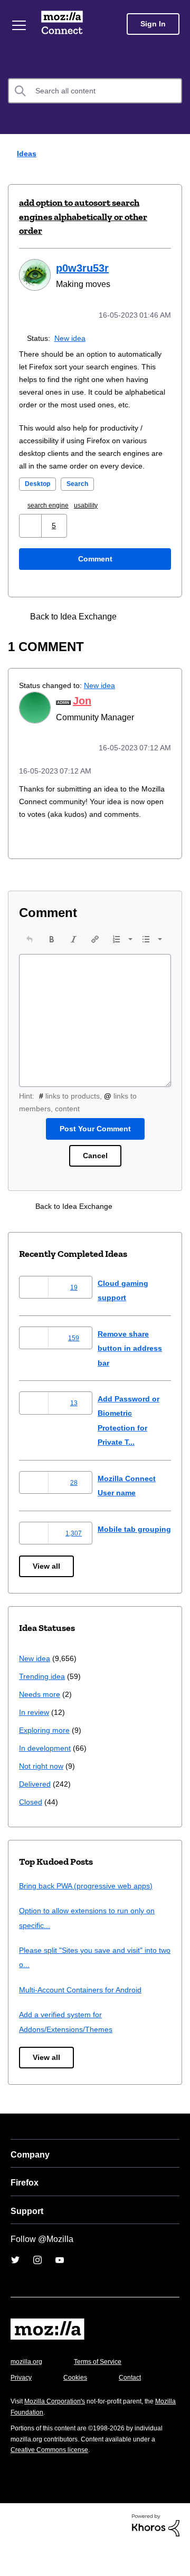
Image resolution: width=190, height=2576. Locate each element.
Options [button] (175, 154)
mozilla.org (28, 2391)
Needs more (41, 1723)
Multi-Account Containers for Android (85, 2019)
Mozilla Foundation (40, 2441)
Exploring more (45, 1759)
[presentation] (30, 962)
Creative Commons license (53, 2479)
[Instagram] (37, 2288)
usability (93, 517)
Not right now (43, 1795)
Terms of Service (104, 2391)
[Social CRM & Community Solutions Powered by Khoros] (156, 2554)
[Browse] (20, 25)
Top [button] (15, 2550)
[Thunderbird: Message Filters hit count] (138, 628)
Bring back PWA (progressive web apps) (90, 1915)
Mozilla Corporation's (59, 2430)
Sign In (153, 24)
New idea (72, 337)
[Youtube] (60, 2288)
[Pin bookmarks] (157, 628)
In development (47, 1777)
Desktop (39, 495)
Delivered (36, 1813)
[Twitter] (15, 2288)
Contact (136, 2406)
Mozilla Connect (64, 24)
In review (35, 1741)
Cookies (79, 2406)
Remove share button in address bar (132, 1371)
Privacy (22, 2406)
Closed (31, 1831)
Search (81, 495)
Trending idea (44, 1705)
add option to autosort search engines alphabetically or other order (83, 217)
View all (47, 1595)
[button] (31, 537)
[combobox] (95, 91)
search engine (52, 517)
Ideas (24, 153)
